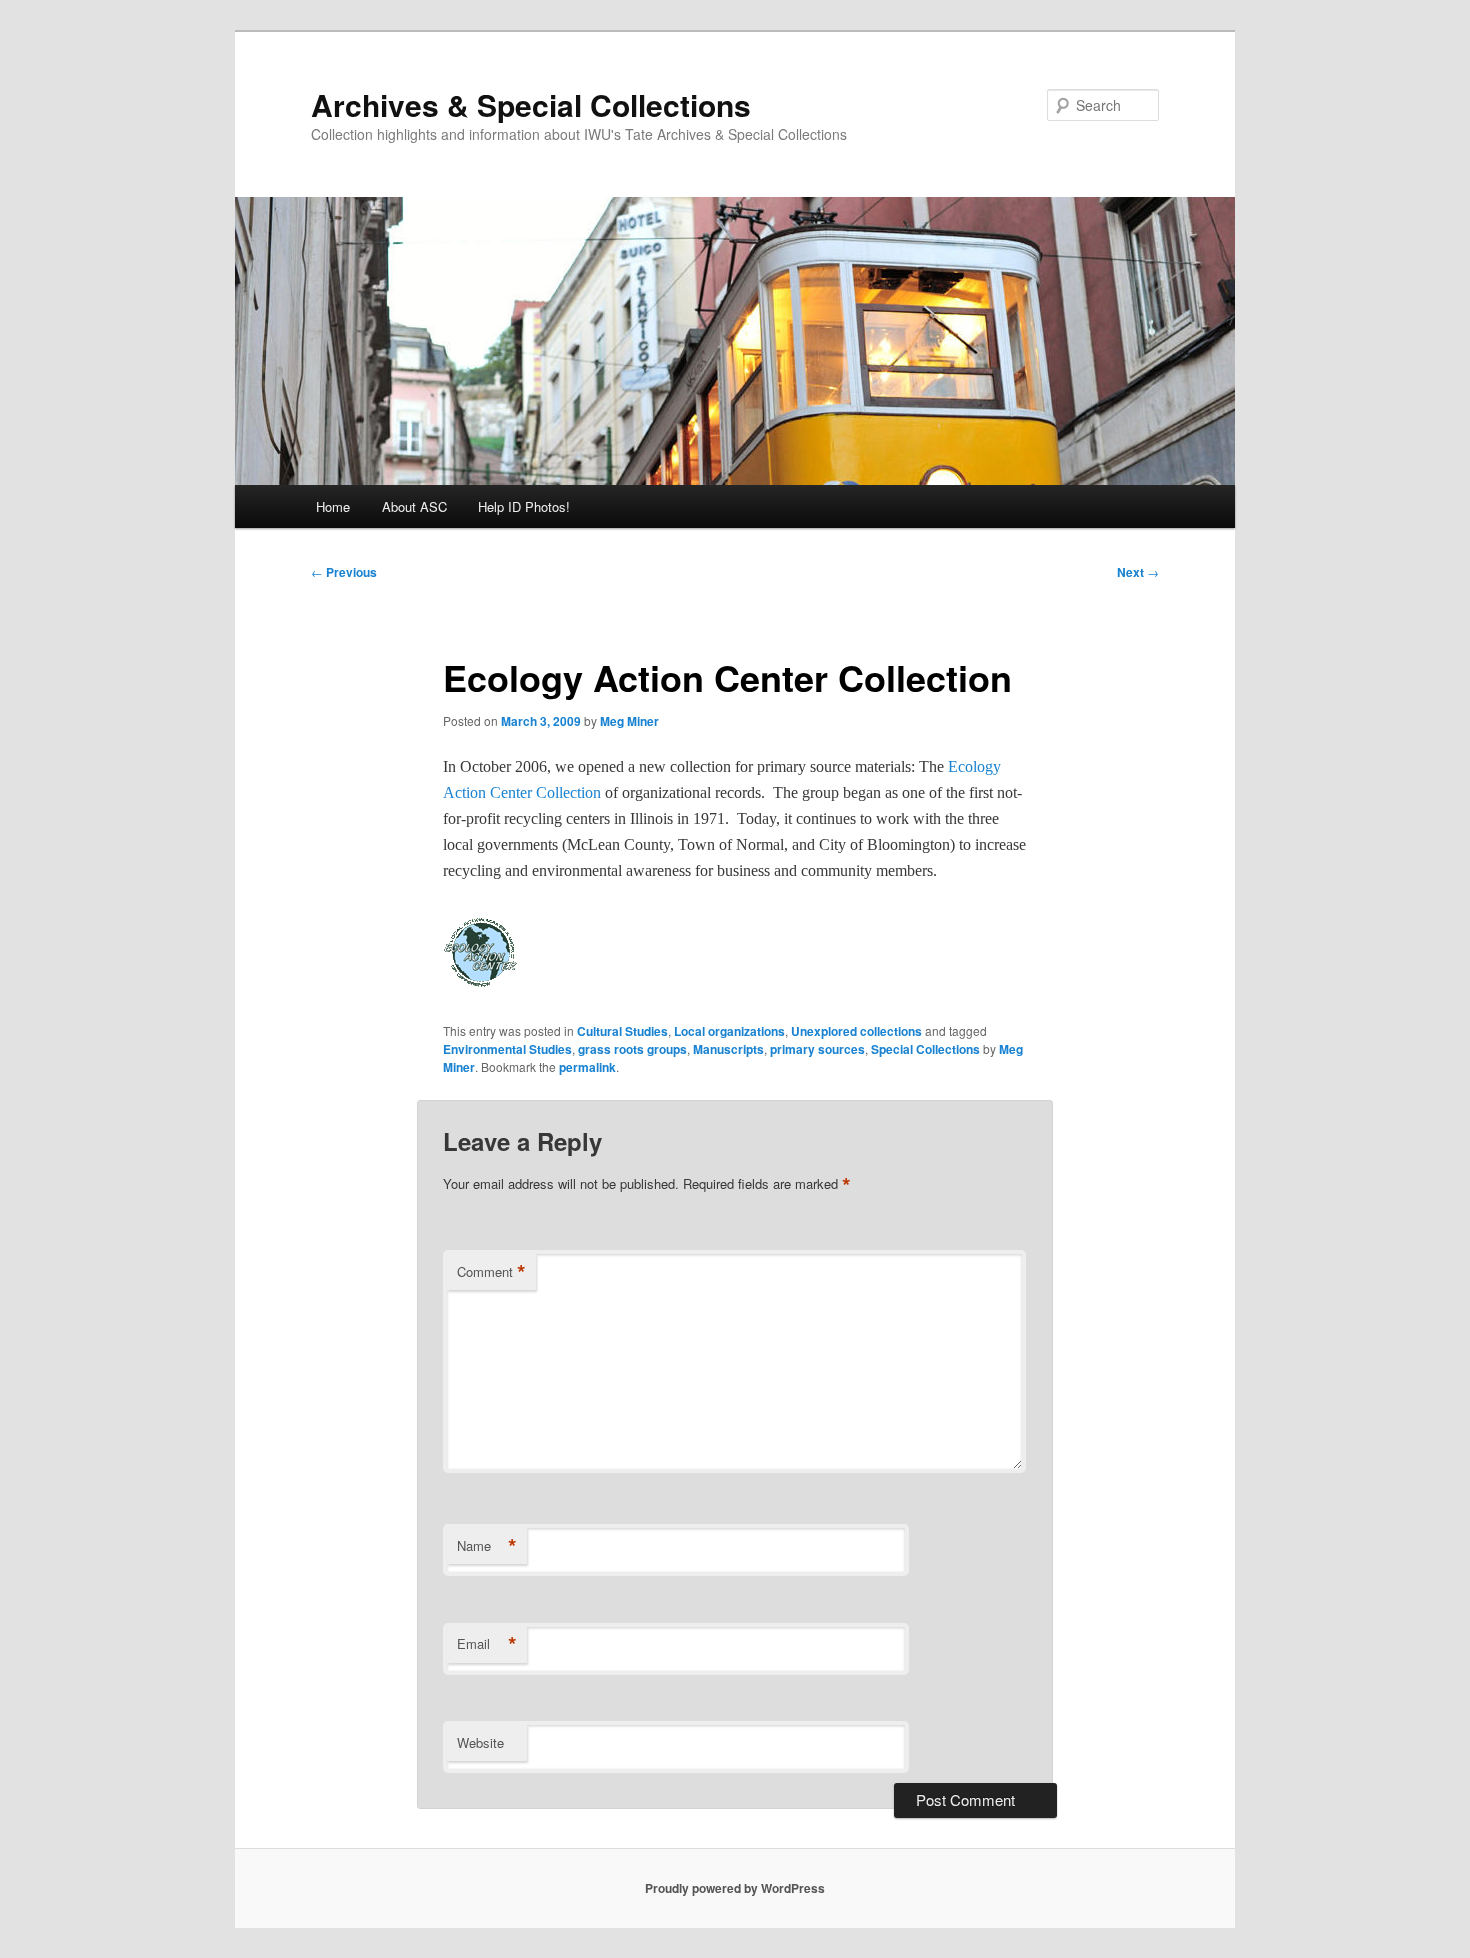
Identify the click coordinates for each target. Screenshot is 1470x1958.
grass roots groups (632, 1049)
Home (333, 506)
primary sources (817, 1049)
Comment (491, 1272)
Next (1138, 572)
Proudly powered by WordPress (735, 1888)
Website (480, 1742)
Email (487, 1644)
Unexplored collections (856, 1031)
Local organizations (729, 1031)
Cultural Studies (622, 1031)
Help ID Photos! (524, 506)
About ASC (414, 506)
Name (487, 1546)
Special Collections (925, 1049)
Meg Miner (629, 721)
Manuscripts (728, 1049)
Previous (344, 572)
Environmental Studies (507, 1049)
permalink (587, 1067)
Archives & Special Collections (531, 104)
